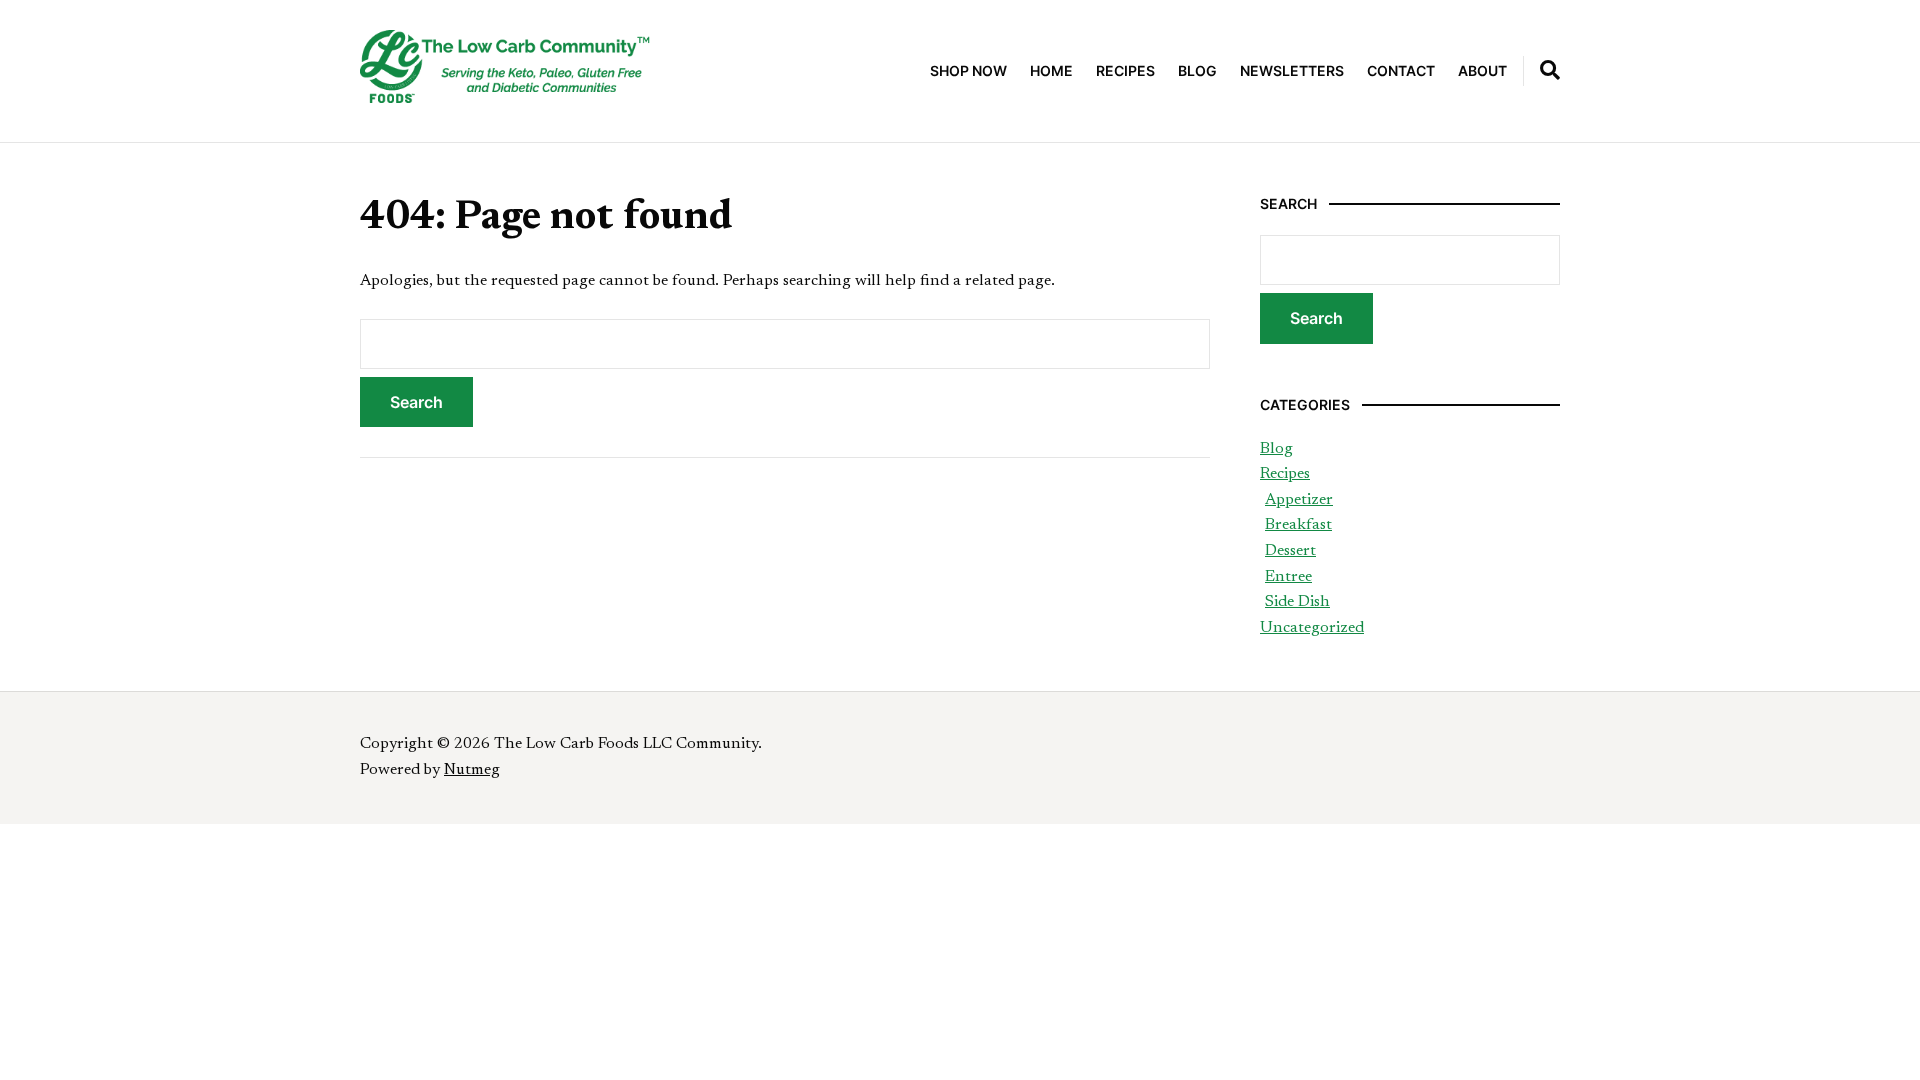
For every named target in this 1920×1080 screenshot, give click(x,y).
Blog (1197, 70)
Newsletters (1292, 70)
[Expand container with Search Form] (1550, 70)
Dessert (1290, 551)
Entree (1288, 577)
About (1482, 70)
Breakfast (1298, 525)
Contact (1401, 70)
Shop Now (968, 70)
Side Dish (1297, 602)
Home (1051, 70)
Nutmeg (472, 770)
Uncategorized (1312, 628)
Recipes (1125, 70)
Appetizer (1299, 500)
